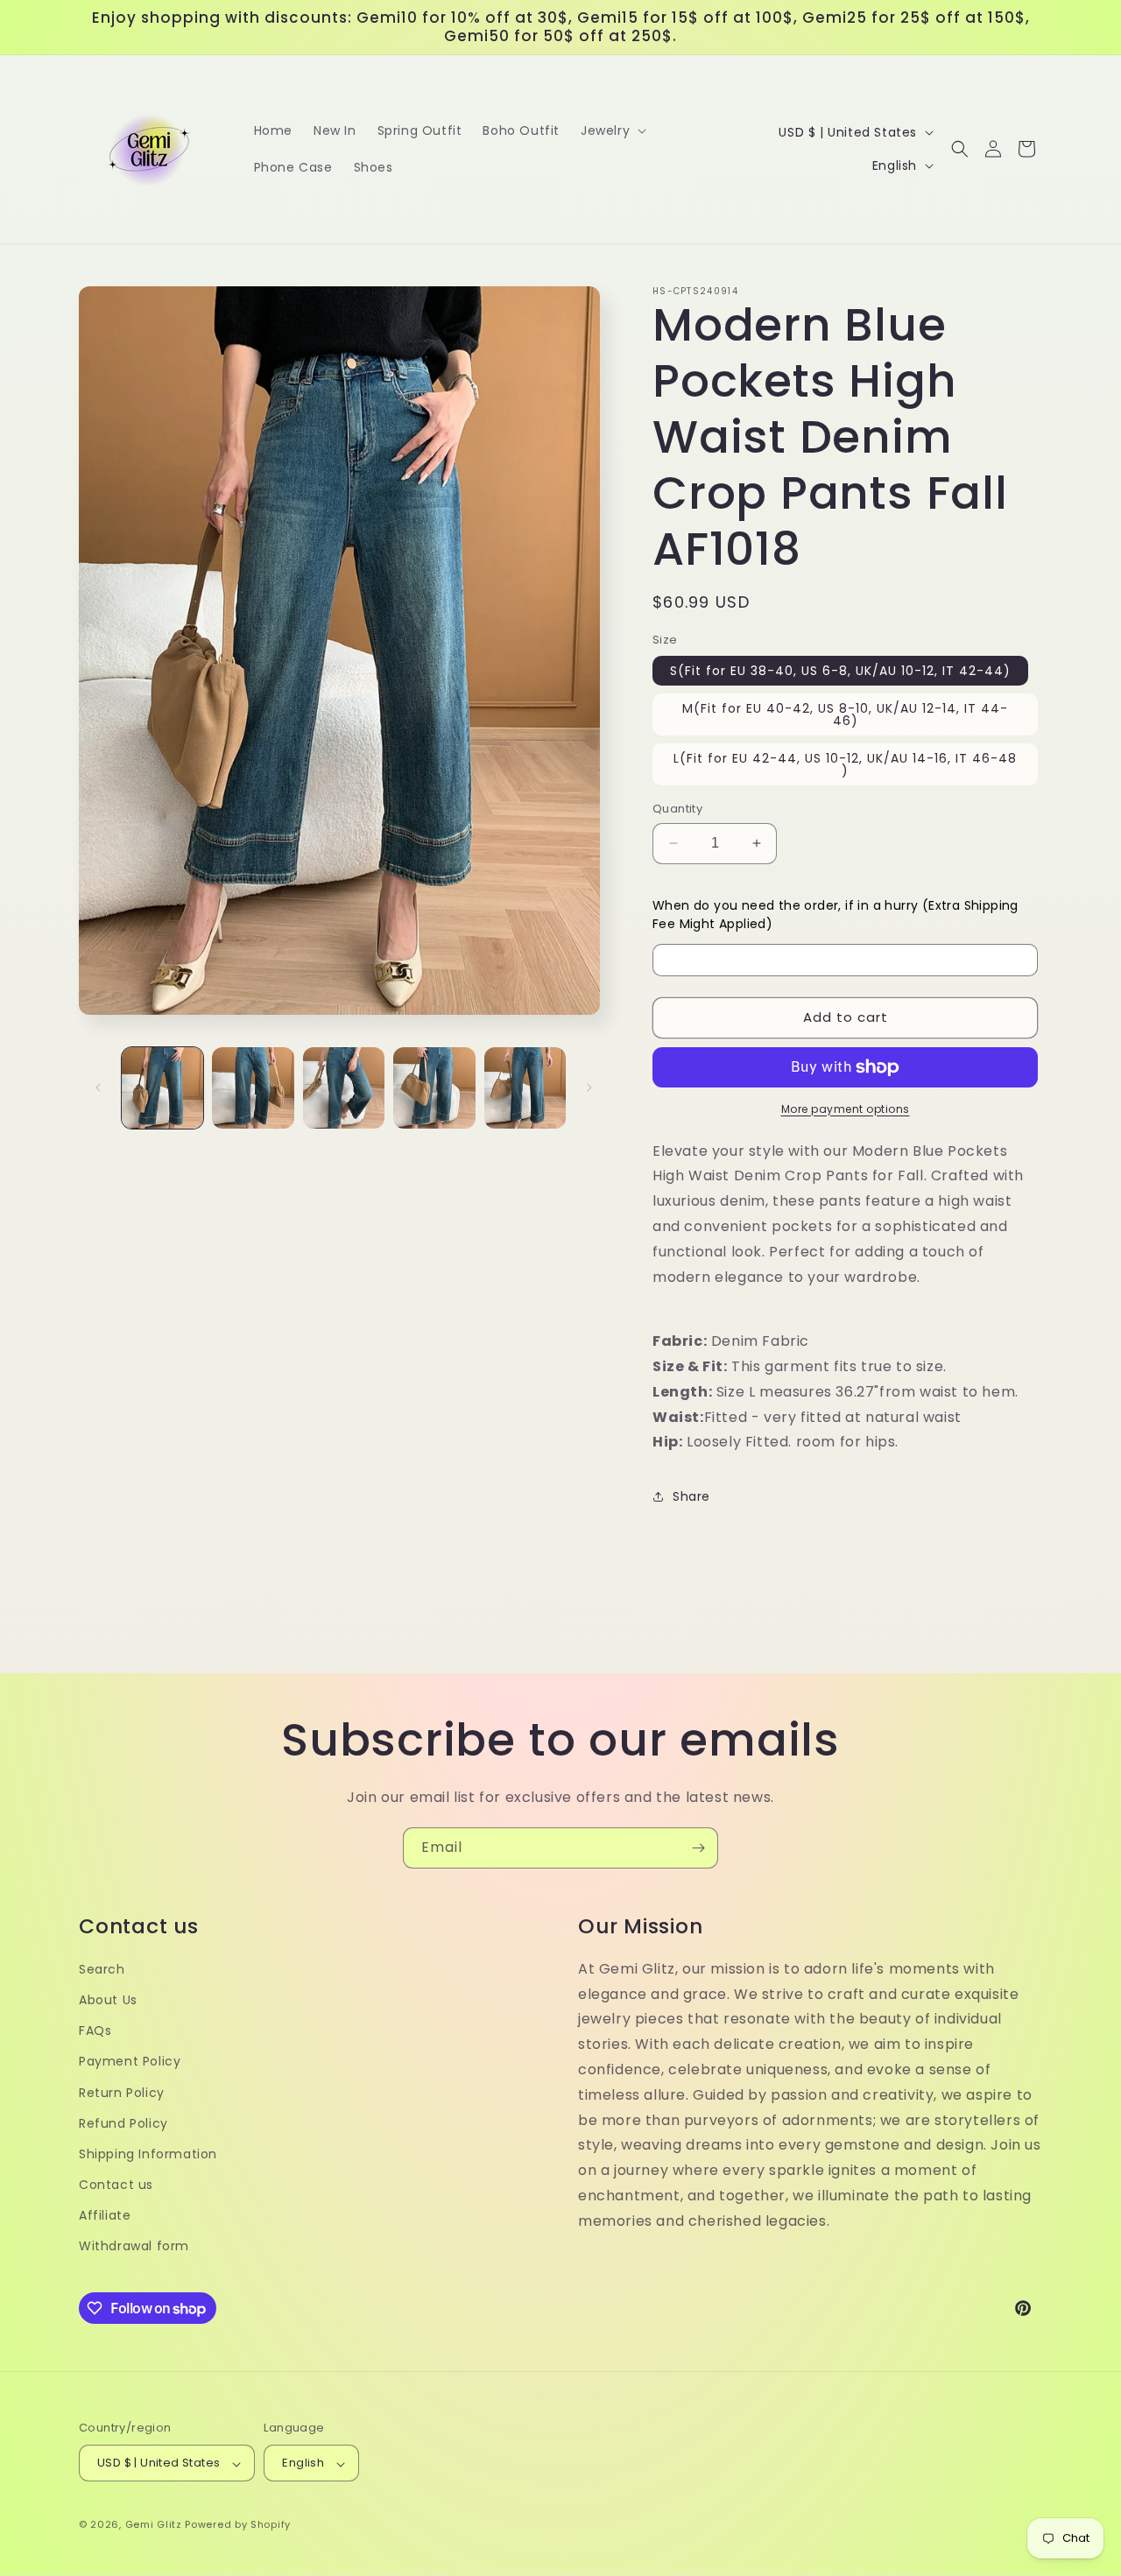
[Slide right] (589, 1087)
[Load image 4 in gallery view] (434, 1088)
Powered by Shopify (238, 2525)
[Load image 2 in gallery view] (253, 1088)
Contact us (116, 2185)
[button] (612, 130)
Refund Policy (123, 2123)
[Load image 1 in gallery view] (162, 1088)
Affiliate (105, 2216)
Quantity (677, 809)
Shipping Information (148, 2154)
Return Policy (122, 2093)
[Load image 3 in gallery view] (344, 1088)
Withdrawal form (134, 2247)
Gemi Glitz (154, 2525)
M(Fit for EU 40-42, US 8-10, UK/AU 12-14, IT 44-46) (845, 714)
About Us (108, 2000)
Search (102, 1969)
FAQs (95, 2031)
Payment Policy (130, 2062)
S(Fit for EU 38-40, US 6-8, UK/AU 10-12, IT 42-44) (840, 671)
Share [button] (691, 1496)
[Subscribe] (698, 1848)
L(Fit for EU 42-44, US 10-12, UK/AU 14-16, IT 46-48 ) (845, 764)
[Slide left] (98, 1087)
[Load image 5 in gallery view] (525, 1088)
